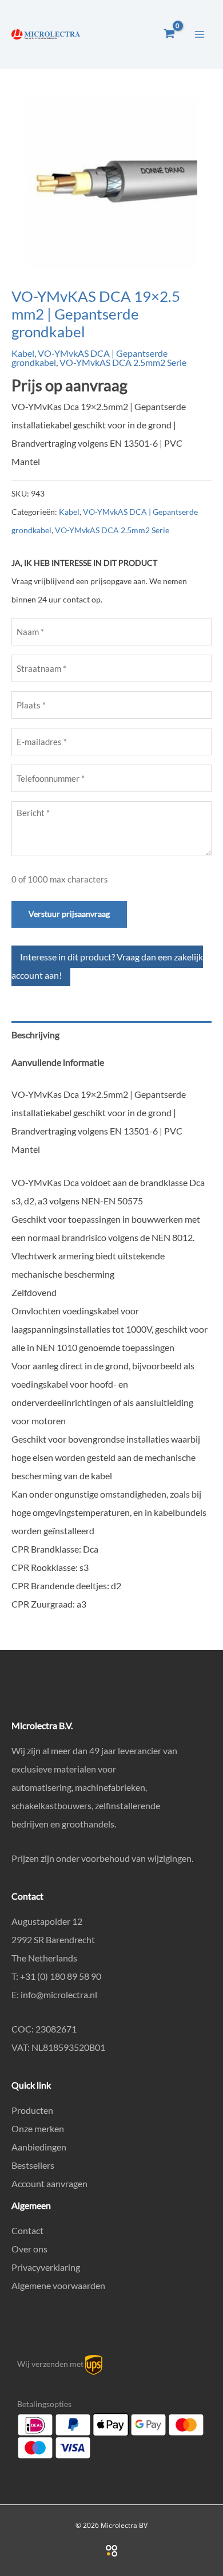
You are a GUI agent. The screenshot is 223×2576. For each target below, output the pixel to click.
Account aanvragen (49, 2183)
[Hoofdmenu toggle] (200, 34)
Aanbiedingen (39, 2147)
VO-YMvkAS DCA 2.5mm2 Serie (123, 362)
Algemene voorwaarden (58, 2285)
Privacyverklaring (46, 2267)
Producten (32, 2110)
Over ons (29, 2249)
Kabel (23, 353)
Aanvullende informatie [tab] (58, 1062)
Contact (27, 2230)
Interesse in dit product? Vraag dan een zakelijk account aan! (107, 966)
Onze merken (38, 2128)
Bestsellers (33, 2165)
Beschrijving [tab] (35, 1035)
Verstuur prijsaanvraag (69, 914)
